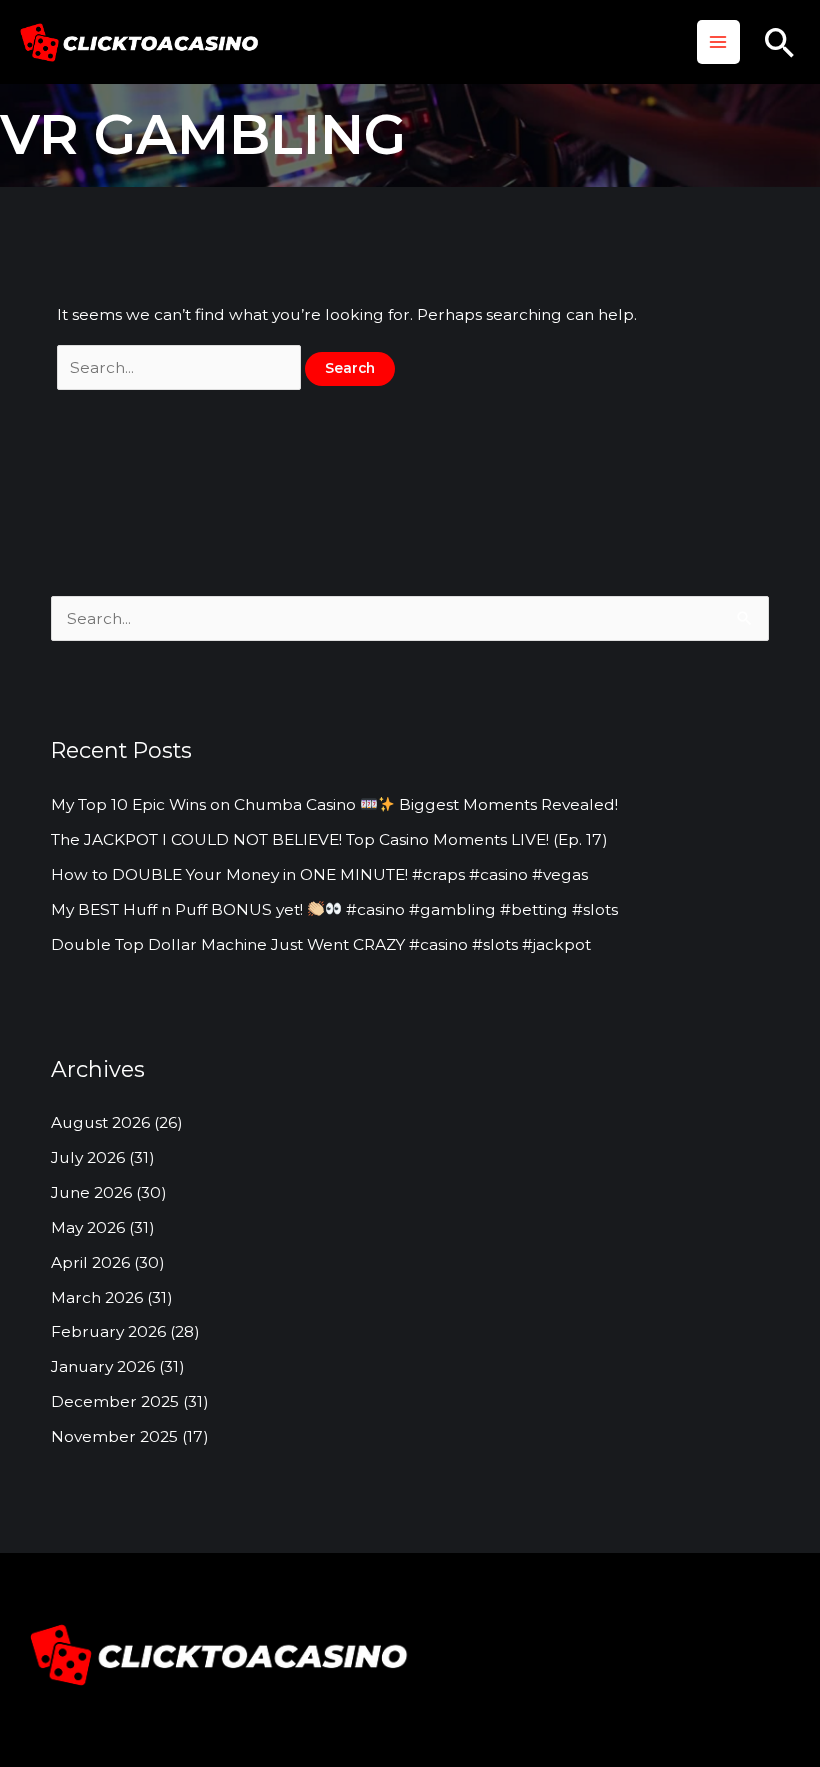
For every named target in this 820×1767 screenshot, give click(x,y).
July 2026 (88, 1157)
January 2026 (103, 1366)
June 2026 (91, 1192)
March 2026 (97, 1297)
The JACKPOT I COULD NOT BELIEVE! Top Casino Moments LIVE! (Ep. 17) (329, 839)
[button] (780, 42)
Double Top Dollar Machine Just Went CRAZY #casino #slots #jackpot (321, 944)
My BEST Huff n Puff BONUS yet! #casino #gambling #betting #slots (334, 909)
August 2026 (100, 1122)
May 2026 (88, 1227)
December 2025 (115, 1401)
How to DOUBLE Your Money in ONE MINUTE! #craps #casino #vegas (319, 874)
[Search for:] (181, 367)
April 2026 (90, 1262)
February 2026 (108, 1331)
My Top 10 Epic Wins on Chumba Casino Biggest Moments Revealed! (334, 804)
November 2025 (114, 1436)
